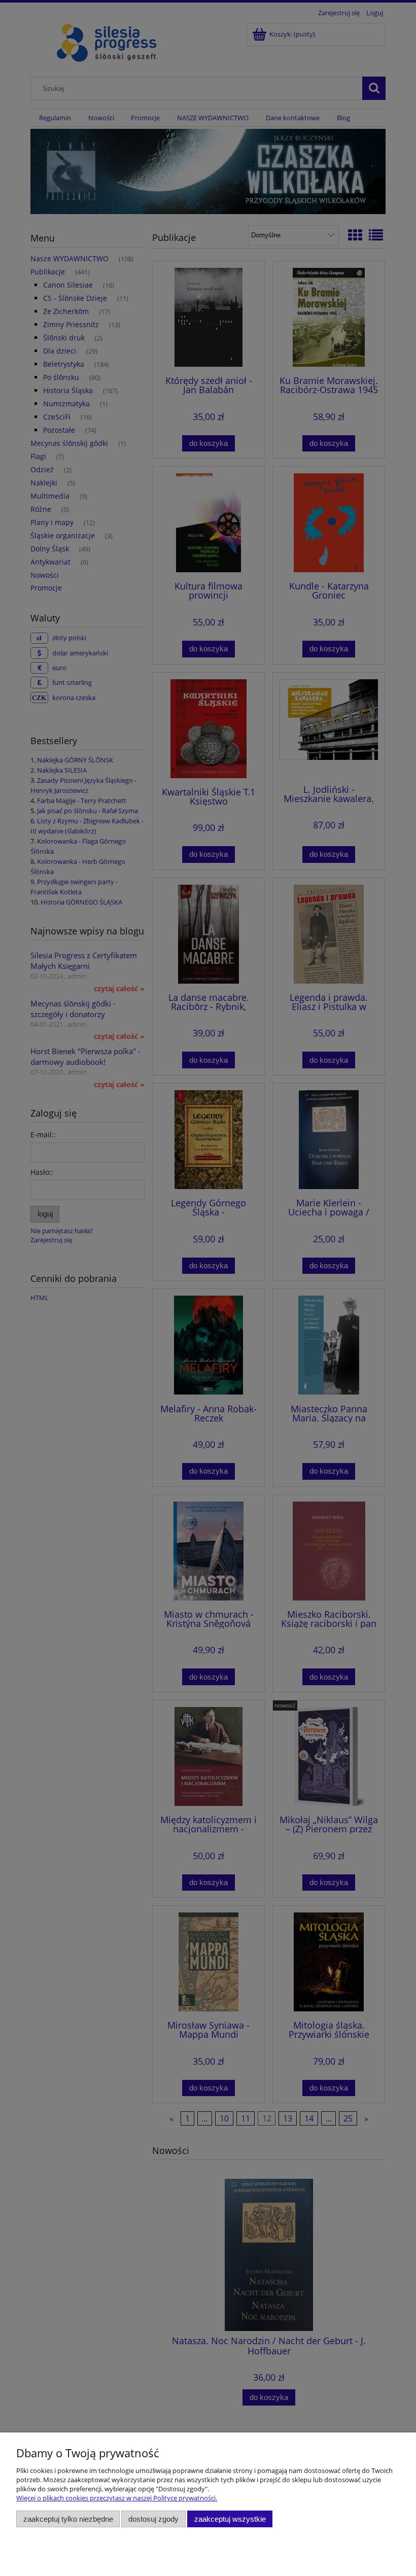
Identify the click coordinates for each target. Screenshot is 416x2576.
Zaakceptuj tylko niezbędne (68, 2519)
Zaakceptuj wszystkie (230, 2519)
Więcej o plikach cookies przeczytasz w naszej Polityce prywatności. (117, 2498)
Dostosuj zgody (153, 2519)
